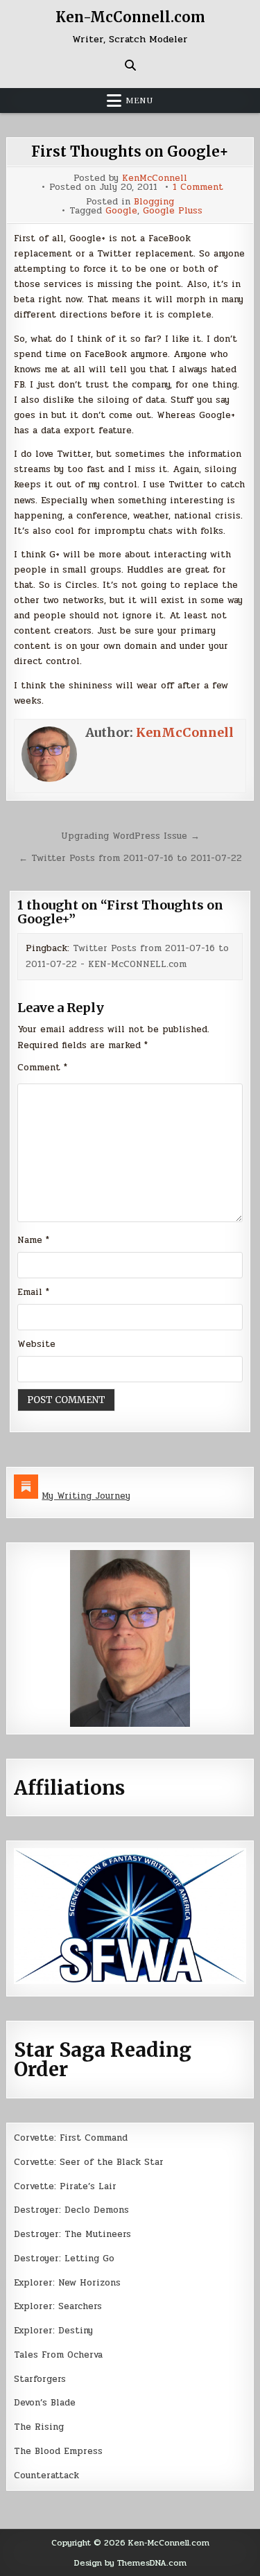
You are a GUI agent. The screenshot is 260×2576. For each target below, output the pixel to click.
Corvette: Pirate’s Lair (65, 2186)
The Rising (39, 2427)
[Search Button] (130, 65)
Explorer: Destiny (53, 2331)
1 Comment (198, 188)
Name (33, 1240)
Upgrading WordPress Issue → (130, 836)
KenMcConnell (155, 179)
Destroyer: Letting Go (64, 2259)
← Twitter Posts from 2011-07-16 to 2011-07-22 (130, 858)
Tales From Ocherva (58, 2355)
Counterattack (46, 2475)
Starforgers (40, 2379)
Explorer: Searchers (58, 2306)
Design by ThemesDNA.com (130, 2563)
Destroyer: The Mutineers (72, 2234)
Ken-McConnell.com (130, 17)
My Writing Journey (86, 1496)
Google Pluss (173, 211)
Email (33, 1292)
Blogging (154, 202)
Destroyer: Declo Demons (71, 2210)
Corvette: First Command (71, 2138)
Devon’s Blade (45, 2403)
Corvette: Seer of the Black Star (89, 2162)
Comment (42, 1068)
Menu (139, 101)
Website (36, 1344)
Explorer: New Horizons (67, 2283)
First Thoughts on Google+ (130, 151)
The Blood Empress (58, 2451)
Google (121, 211)
